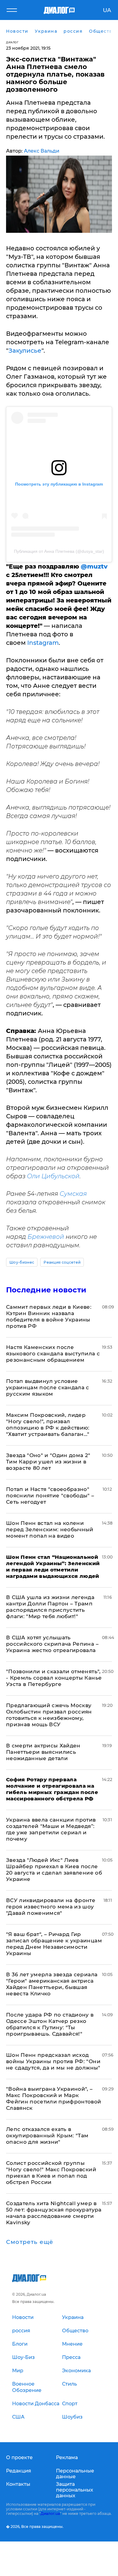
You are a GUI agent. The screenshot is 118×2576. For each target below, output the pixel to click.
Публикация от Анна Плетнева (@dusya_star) (59, 551)
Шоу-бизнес (22, 1262)
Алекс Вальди (42, 151)
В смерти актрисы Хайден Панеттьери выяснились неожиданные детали (43, 1752)
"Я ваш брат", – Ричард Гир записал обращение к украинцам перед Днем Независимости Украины (54, 1944)
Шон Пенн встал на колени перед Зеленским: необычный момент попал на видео (50, 1529)
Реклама (67, 2457)
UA (107, 10)
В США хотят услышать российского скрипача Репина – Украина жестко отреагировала (52, 1644)
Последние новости (46, 1290)
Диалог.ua (50, 2513)
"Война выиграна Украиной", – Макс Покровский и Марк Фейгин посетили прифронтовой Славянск (54, 2098)
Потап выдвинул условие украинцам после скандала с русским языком (48, 1387)
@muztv (94, 566)
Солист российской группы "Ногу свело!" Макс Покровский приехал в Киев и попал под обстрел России (51, 2173)
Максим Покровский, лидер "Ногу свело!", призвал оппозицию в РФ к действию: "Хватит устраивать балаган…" (48, 1425)
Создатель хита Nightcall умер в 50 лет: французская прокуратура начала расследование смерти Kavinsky (54, 2213)
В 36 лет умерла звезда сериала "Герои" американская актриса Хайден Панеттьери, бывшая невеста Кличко (52, 1984)
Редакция (19, 2471)
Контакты (18, 2484)
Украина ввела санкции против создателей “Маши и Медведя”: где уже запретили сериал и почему (51, 1829)
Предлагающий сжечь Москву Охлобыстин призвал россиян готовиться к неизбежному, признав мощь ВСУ (49, 1715)
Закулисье (25, 351)
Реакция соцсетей (62, 1262)
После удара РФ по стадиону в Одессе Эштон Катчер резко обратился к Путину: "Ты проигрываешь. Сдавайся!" (50, 2024)
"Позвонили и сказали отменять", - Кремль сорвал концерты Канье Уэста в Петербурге (54, 1678)
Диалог (12, 42)
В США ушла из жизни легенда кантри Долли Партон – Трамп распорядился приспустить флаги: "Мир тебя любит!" (50, 1607)
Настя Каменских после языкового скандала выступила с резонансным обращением (53, 1354)
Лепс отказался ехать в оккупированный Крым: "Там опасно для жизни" (47, 2136)
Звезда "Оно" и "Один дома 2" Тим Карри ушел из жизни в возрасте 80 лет (48, 1462)
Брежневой (46, 1237)
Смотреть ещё (30, 2242)
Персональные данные (75, 2474)
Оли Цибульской (53, 1176)
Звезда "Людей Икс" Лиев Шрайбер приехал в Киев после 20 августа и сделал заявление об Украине (54, 1870)
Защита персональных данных (75, 2490)
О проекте (19, 2457)
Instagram (43, 643)
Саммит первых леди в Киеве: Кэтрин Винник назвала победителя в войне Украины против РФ (49, 1316)
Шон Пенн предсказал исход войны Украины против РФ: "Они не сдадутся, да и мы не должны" (53, 2061)
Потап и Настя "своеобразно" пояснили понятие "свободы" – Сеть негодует (50, 1496)
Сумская (73, 1194)
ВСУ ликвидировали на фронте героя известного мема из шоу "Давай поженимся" (51, 1907)
